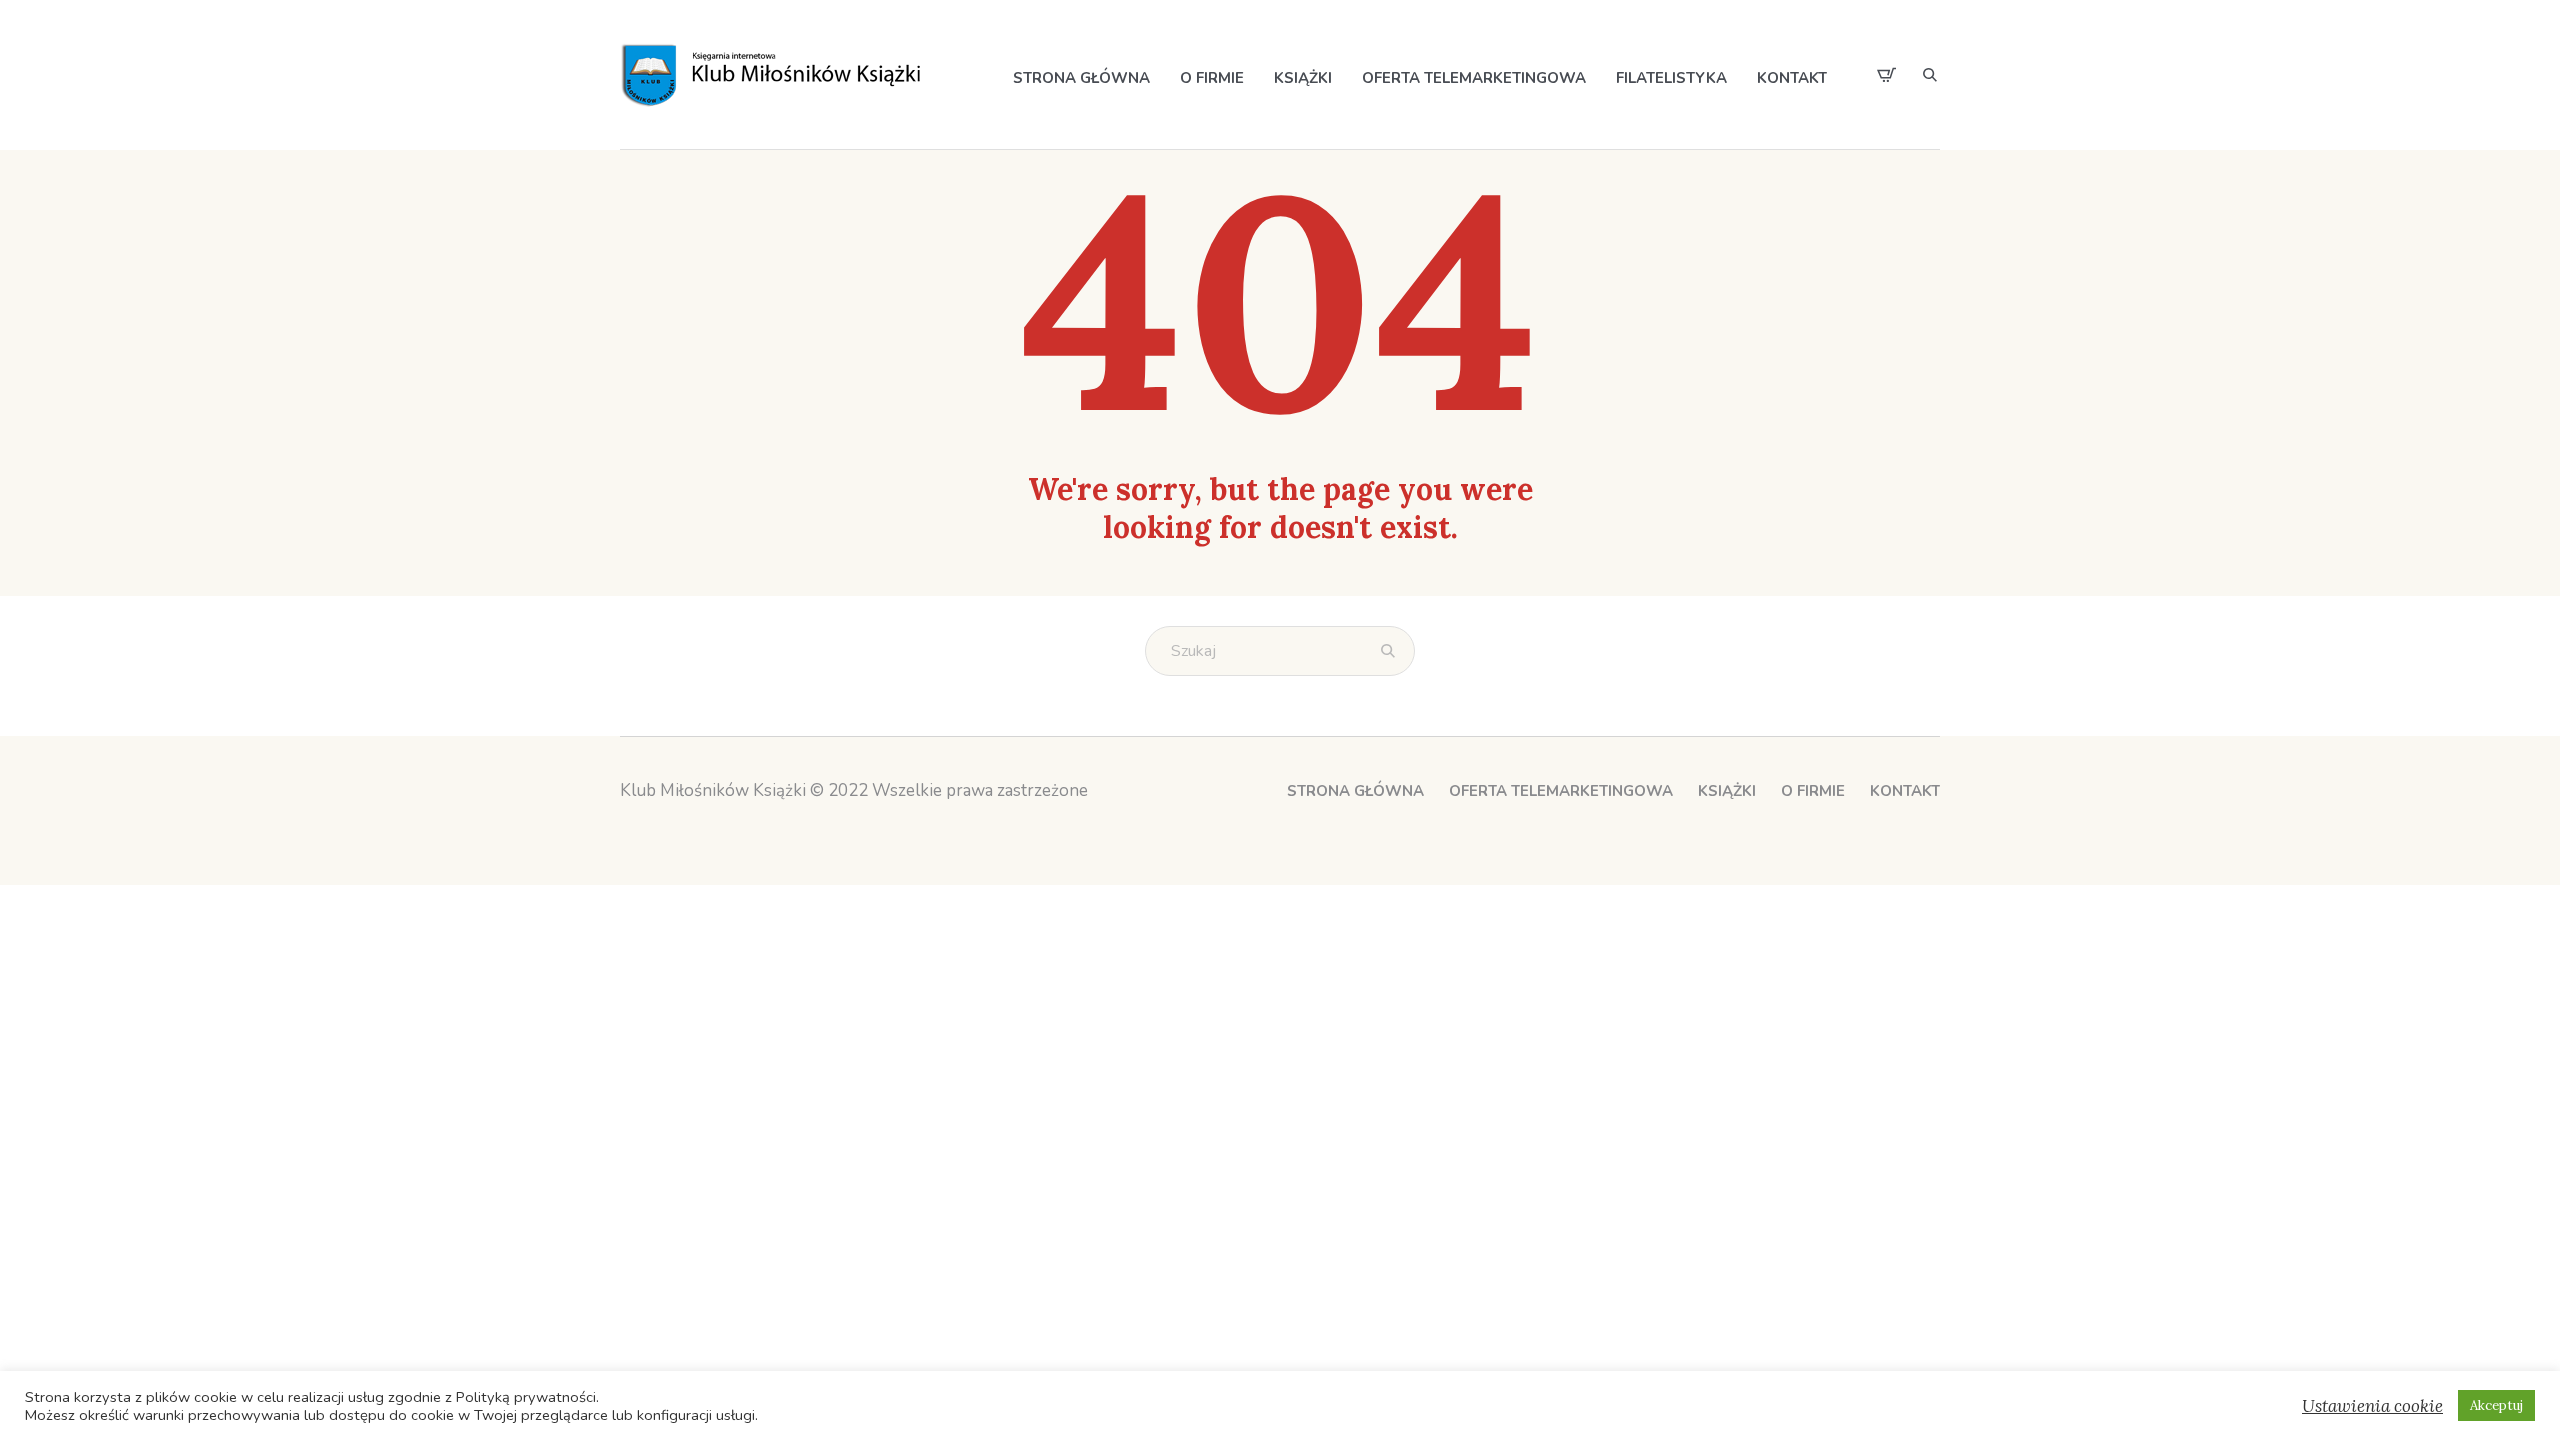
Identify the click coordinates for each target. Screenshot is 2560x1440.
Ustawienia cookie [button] (2372, 1406)
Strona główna (1355, 791)
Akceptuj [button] (2496, 1405)
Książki (1727, 791)
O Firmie (1813, 791)
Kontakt (1905, 791)
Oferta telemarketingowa (1561, 791)
